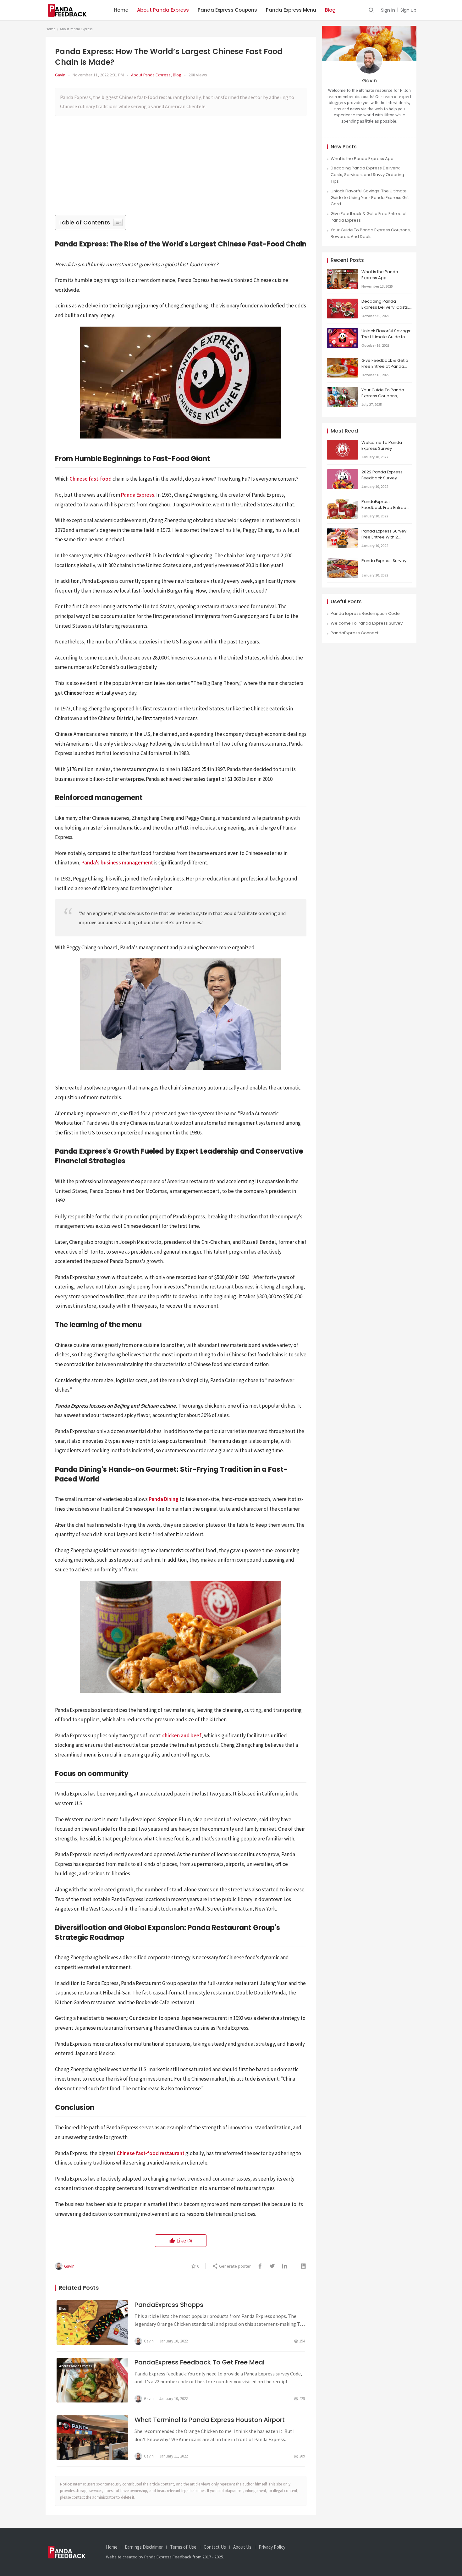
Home (121, 10)
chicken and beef (182, 1735)
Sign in (388, 10)
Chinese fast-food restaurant (151, 2153)
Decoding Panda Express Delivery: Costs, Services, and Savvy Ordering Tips (367, 175)
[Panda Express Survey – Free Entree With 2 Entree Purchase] (343, 531)
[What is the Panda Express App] (343, 272)
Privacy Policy (272, 2547)
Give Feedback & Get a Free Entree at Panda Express (385, 366)
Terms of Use (183, 2547)
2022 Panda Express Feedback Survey (382, 475)
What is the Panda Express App (362, 159)
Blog (330, 10)
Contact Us (215, 2547)
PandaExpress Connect (355, 633)
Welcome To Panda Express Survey (382, 445)
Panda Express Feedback (168, 2557)
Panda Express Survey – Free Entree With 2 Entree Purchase (386, 537)
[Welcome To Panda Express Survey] (343, 443)
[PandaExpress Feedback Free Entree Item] (343, 502)
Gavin (60, 75)
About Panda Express (163, 10)
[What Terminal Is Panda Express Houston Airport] (92, 2438)
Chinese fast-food (91, 479)
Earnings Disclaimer (144, 2547)
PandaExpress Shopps (169, 2305)
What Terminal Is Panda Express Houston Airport (210, 2420)
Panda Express (138, 495)
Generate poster (234, 2266)
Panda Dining (164, 1499)
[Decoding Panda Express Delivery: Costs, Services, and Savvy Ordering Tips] (343, 302)
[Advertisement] (182, 168)
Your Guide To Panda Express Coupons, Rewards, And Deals (371, 233)
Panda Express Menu (291, 10)
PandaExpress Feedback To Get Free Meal (200, 2362)
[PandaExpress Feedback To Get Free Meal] (92, 2380)
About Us (242, 2547)
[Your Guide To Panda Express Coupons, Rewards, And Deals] (343, 390)
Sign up (408, 10)
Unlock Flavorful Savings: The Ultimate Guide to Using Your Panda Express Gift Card (370, 198)
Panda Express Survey (384, 561)
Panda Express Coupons (227, 10)
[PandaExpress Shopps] (92, 2323)
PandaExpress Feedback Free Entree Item (384, 507)
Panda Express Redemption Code (365, 613)
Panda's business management (117, 863)
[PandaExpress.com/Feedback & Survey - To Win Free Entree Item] (71, 6)
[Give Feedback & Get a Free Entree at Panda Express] (343, 361)
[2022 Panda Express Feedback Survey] (343, 472)
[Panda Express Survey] (343, 561)
